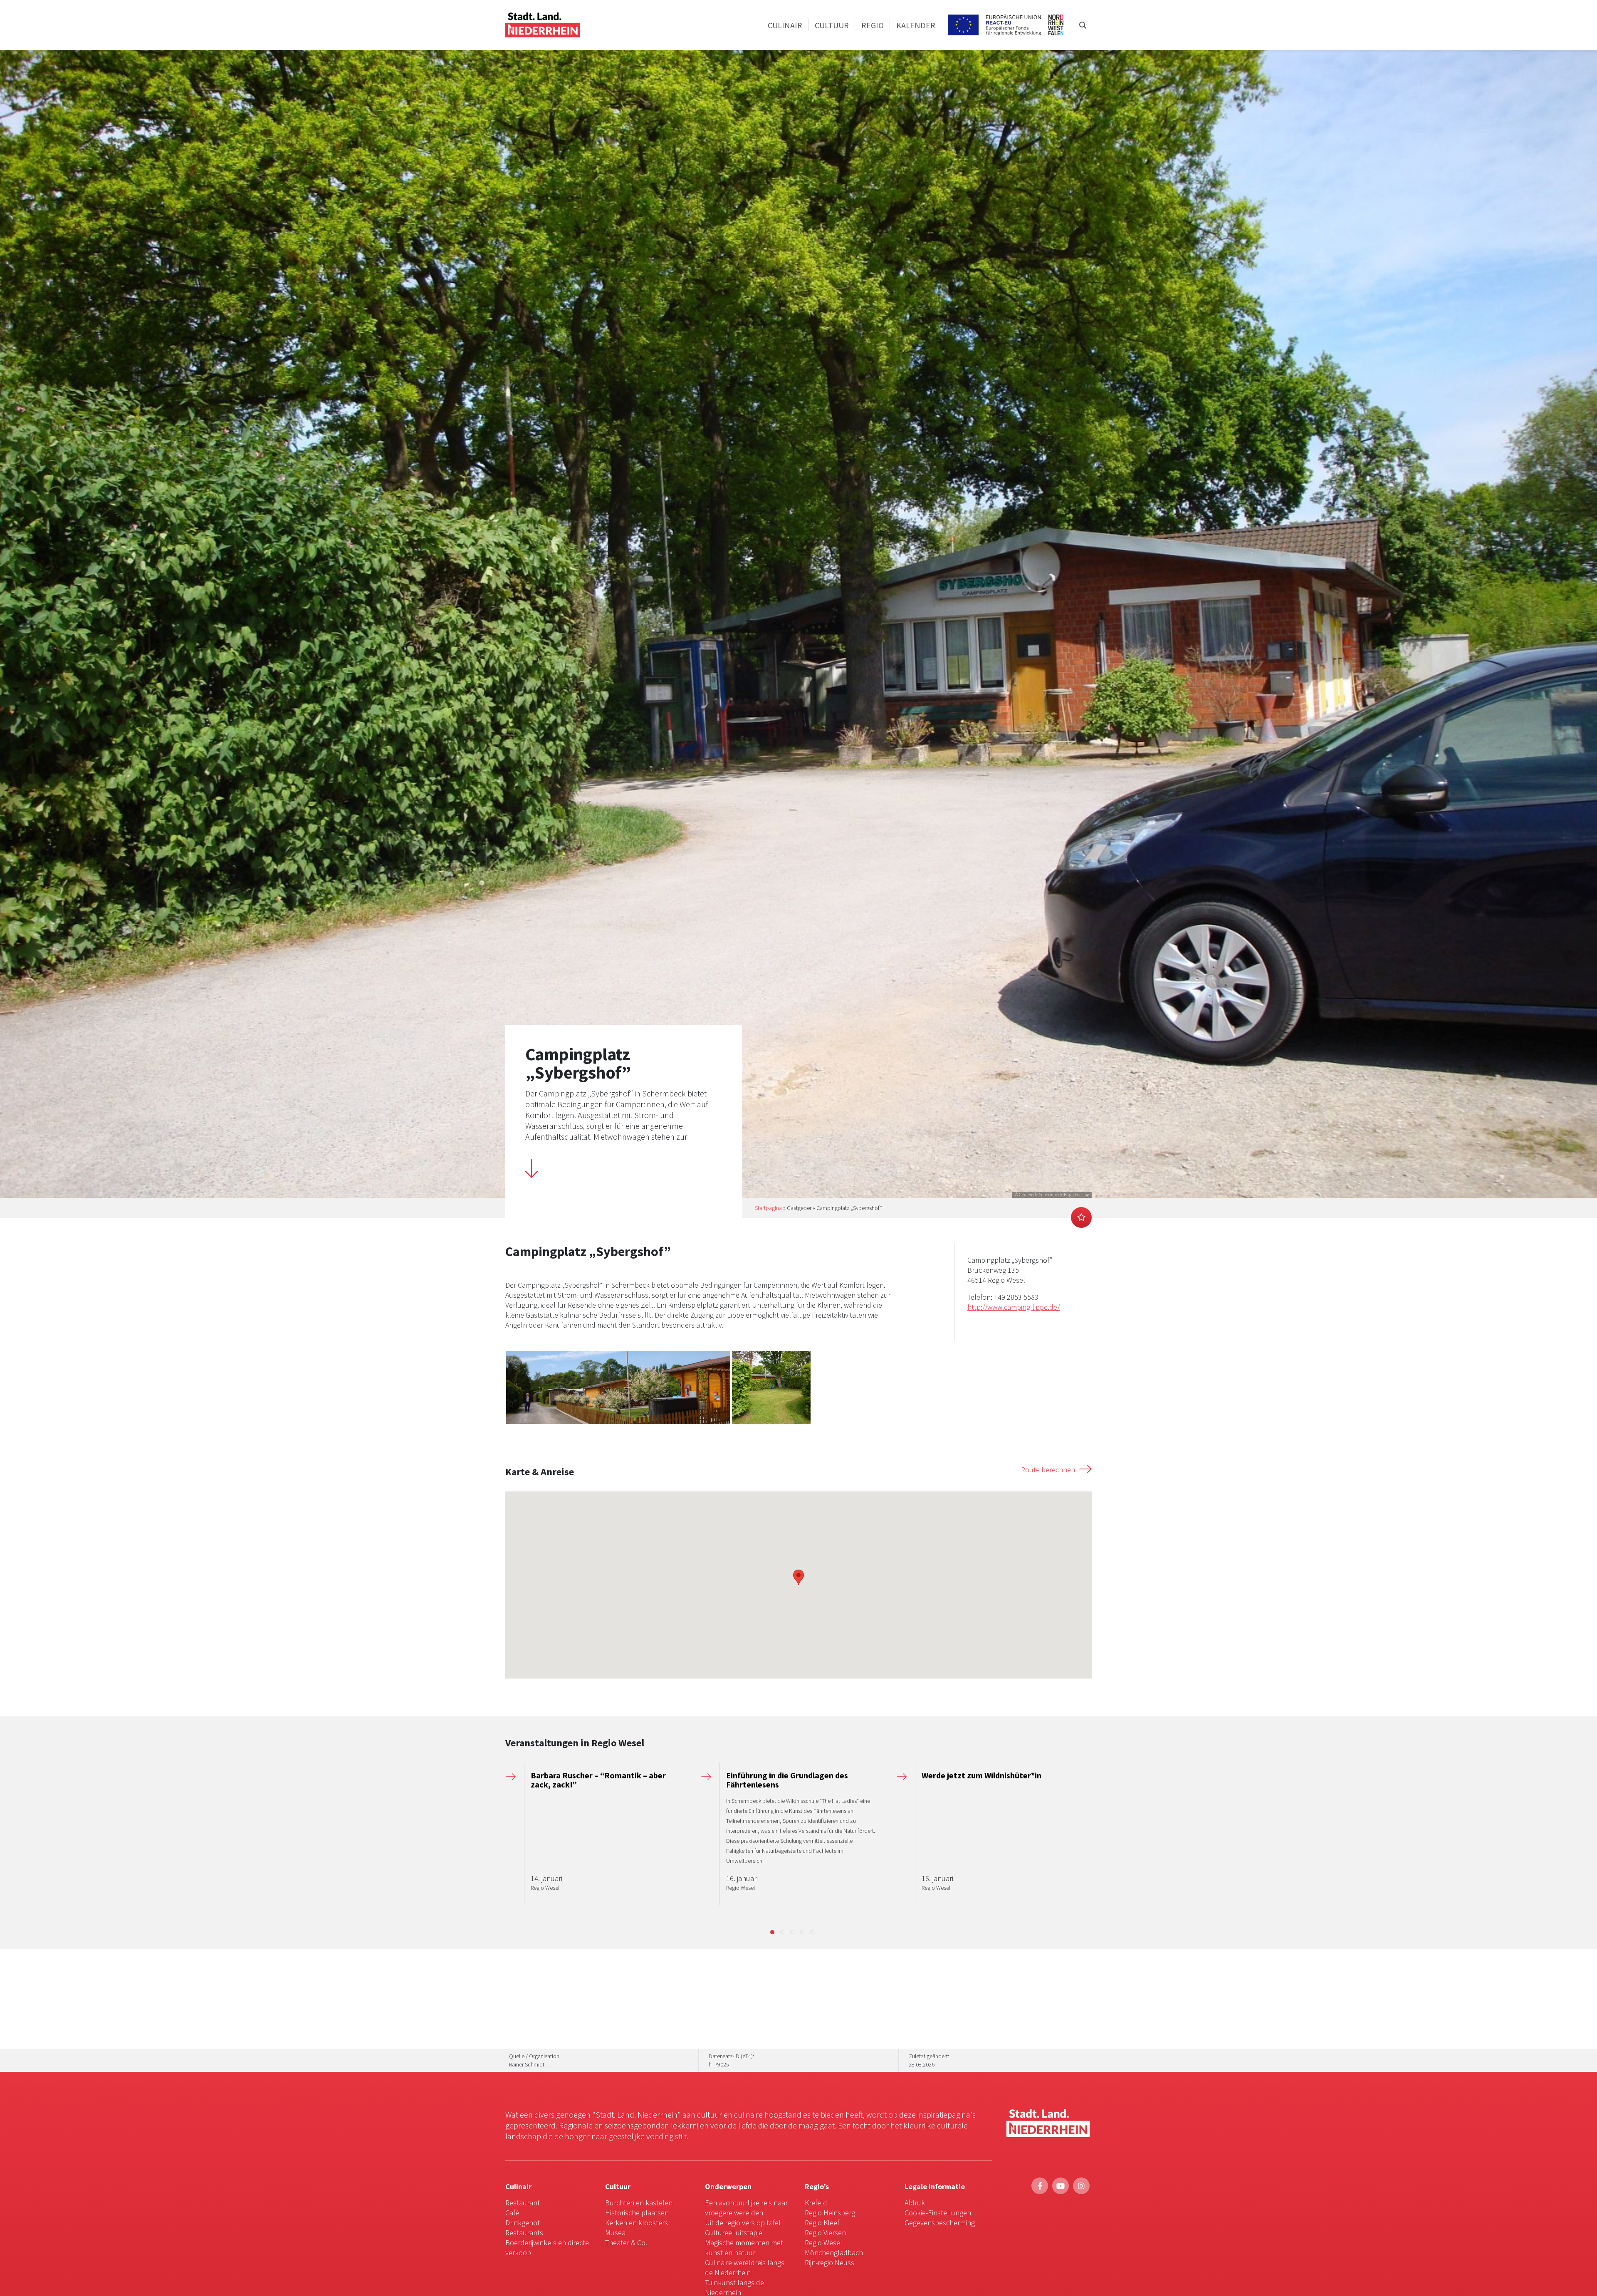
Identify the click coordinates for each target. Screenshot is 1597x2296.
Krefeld (816, 2203)
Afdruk (915, 2203)
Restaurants (524, 2233)
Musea (615, 2233)
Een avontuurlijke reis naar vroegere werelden (746, 2208)
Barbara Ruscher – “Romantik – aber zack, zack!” (598, 1780)
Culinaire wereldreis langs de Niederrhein (745, 2268)
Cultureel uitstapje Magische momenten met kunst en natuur (744, 2243)
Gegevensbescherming (940, 2223)
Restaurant (523, 2203)
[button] (772, 1932)
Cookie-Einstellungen (938, 2213)
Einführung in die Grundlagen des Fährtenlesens (787, 1780)
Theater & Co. (626, 2243)
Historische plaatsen (637, 2213)
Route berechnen (1048, 1470)
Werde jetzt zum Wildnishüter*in (981, 1775)
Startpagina (768, 1208)
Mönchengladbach (834, 2253)
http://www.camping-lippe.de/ (1014, 1307)
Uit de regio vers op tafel (743, 2223)
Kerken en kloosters (637, 2223)
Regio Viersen (825, 2233)
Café (512, 2213)
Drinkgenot (523, 2223)
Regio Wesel (823, 2243)
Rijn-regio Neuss (829, 2263)
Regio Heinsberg (830, 2213)
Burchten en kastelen (639, 2203)
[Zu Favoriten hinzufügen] (1081, 1217)
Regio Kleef (822, 2223)
